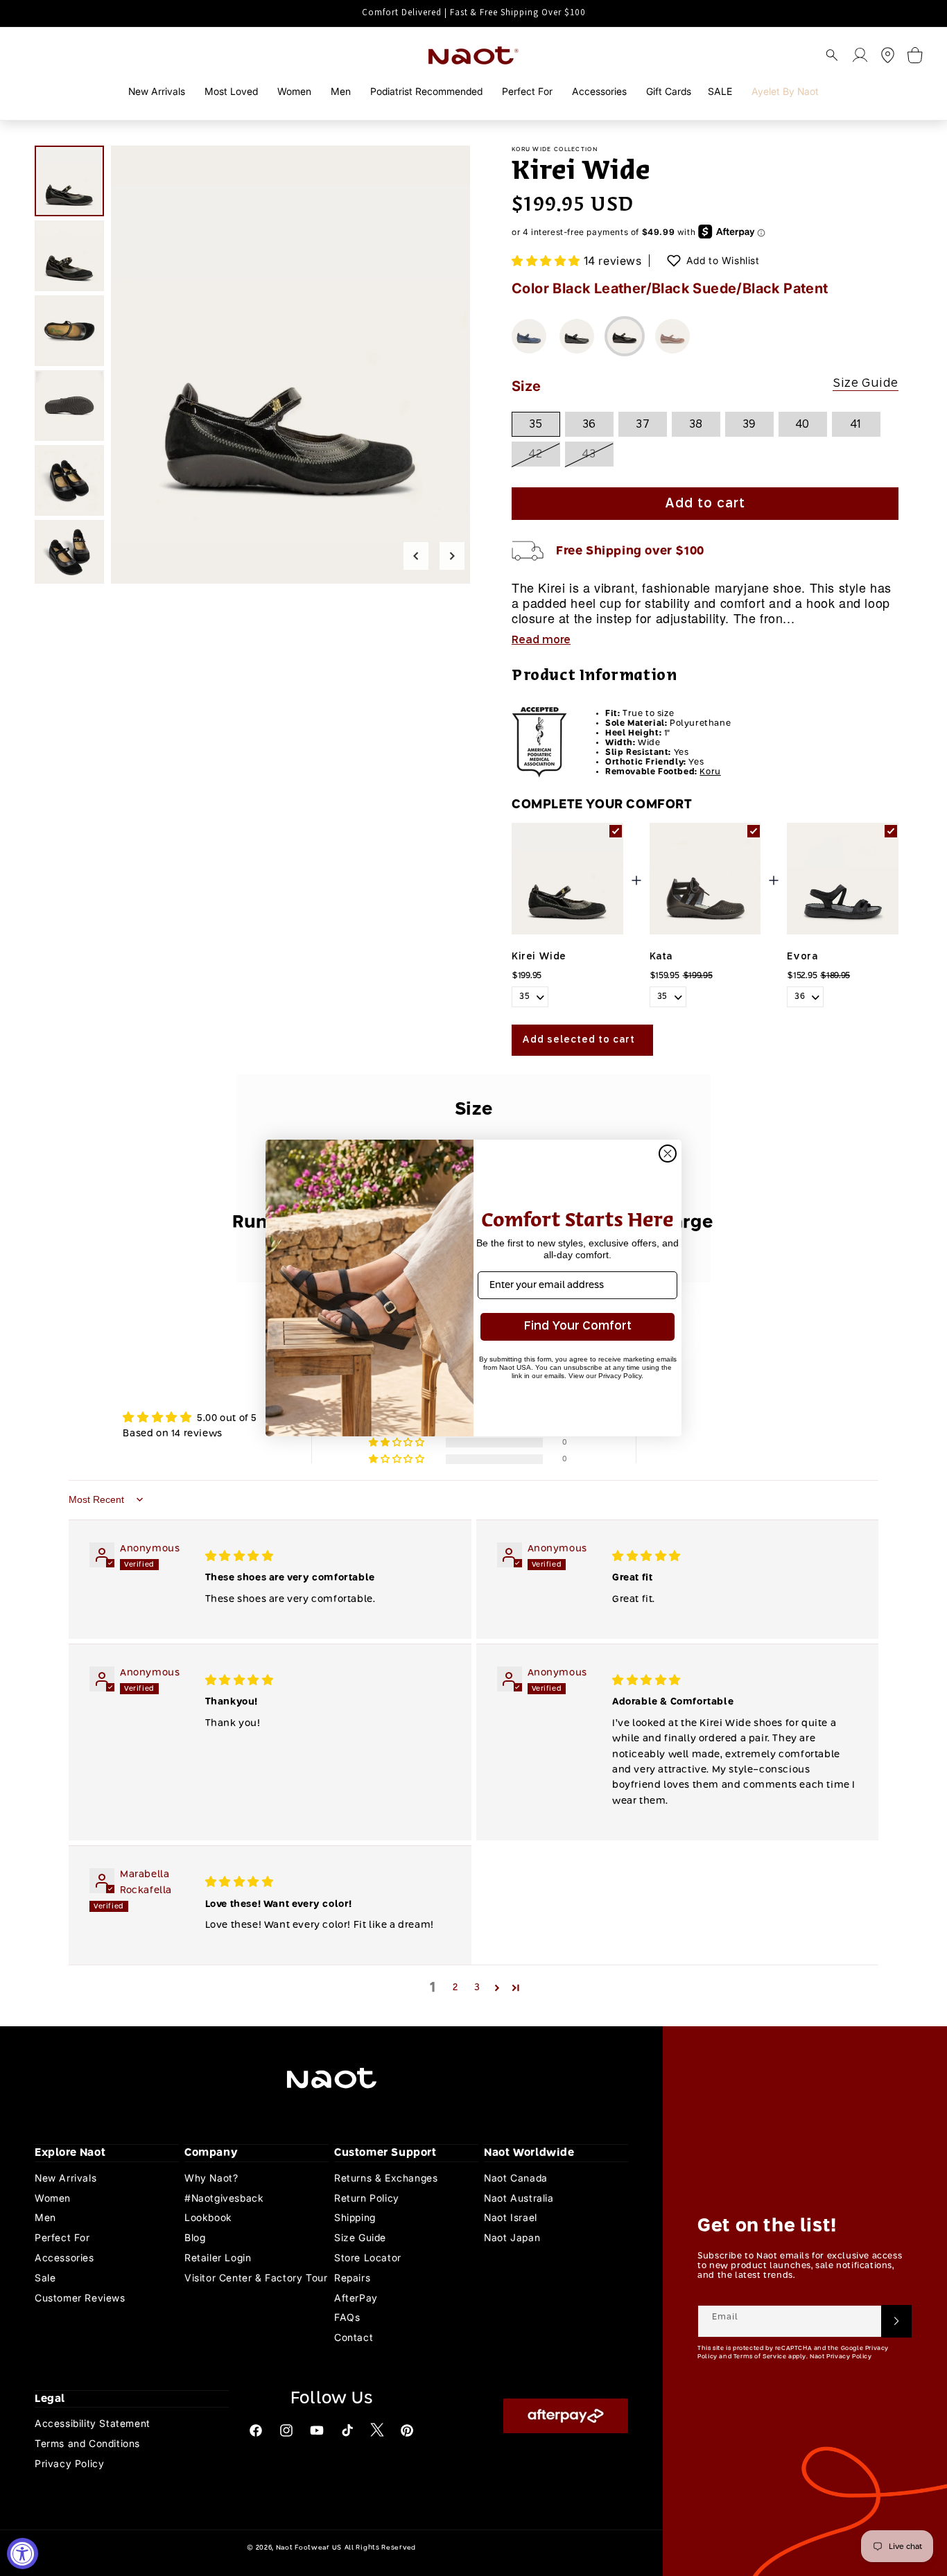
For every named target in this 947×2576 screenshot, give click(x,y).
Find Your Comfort (578, 1326)
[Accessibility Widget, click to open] (23, 2553)
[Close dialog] (668, 1154)
